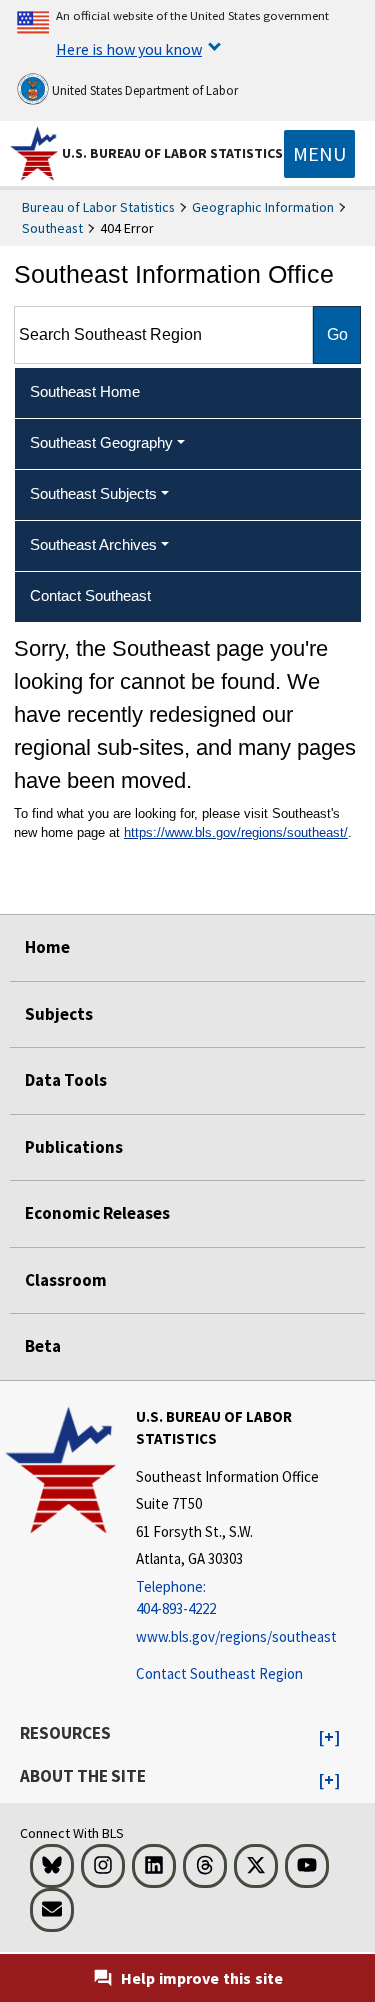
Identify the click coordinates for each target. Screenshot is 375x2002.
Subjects (59, 1014)
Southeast (52, 228)
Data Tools (66, 1080)
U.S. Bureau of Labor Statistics (172, 153)
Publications (74, 1147)
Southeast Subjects (93, 493)
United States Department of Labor (143, 90)
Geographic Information (263, 207)
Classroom (66, 1280)
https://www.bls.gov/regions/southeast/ (236, 832)
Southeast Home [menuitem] (85, 391)
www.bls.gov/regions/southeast (236, 1636)
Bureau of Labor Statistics (98, 207)
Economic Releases (97, 1213)
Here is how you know (129, 49)
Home (47, 947)
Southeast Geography (101, 442)
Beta (43, 1346)
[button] (329, 1738)
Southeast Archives (93, 544)
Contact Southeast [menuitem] (90, 595)
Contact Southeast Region (219, 1673)
